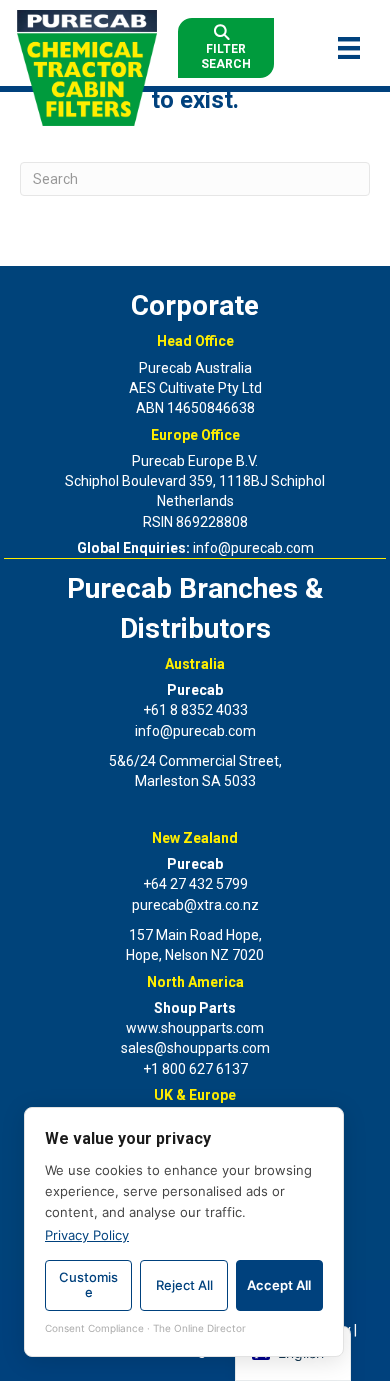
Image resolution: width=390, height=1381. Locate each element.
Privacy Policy (87, 1235)
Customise (88, 1285)
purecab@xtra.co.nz (195, 905)
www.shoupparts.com (195, 1028)
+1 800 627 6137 (195, 1069)
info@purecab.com (253, 548)
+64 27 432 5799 (195, 884)
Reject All (184, 1285)
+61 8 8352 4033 (195, 710)
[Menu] (349, 48)
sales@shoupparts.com (195, 1048)
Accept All (279, 1285)
